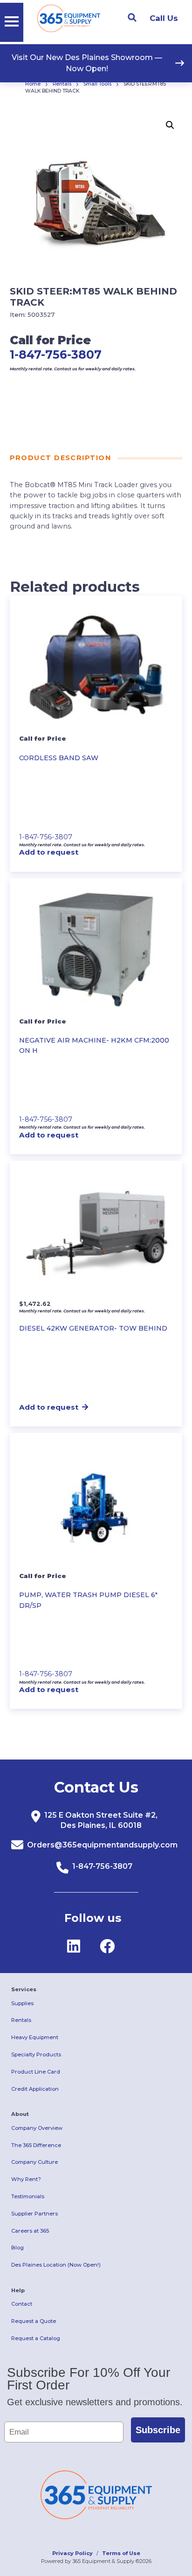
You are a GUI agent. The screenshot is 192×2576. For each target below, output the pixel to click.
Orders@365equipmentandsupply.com (102, 1845)
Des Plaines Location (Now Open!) (56, 2265)
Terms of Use (121, 2553)
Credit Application (35, 2089)
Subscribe (158, 2430)
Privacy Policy (72, 2553)
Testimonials (28, 2196)
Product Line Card (36, 2072)
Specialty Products (36, 2054)
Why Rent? (26, 2179)
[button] (170, 125)
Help (18, 2290)
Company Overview (37, 2128)
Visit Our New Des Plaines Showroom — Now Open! (87, 63)
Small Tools (97, 84)
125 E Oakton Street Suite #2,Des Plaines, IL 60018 (101, 1820)
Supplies (22, 2003)
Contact (22, 2304)
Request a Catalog (36, 2338)
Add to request (49, 852)
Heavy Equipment (35, 2037)
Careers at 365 (30, 2231)
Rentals (62, 84)
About (20, 2114)
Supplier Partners (34, 2214)
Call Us (164, 18)
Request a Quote (34, 2321)
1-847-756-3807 (56, 355)
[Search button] (132, 18)
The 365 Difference (36, 2145)
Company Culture (34, 2162)
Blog (17, 2248)
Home (33, 84)
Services (24, 1989)
